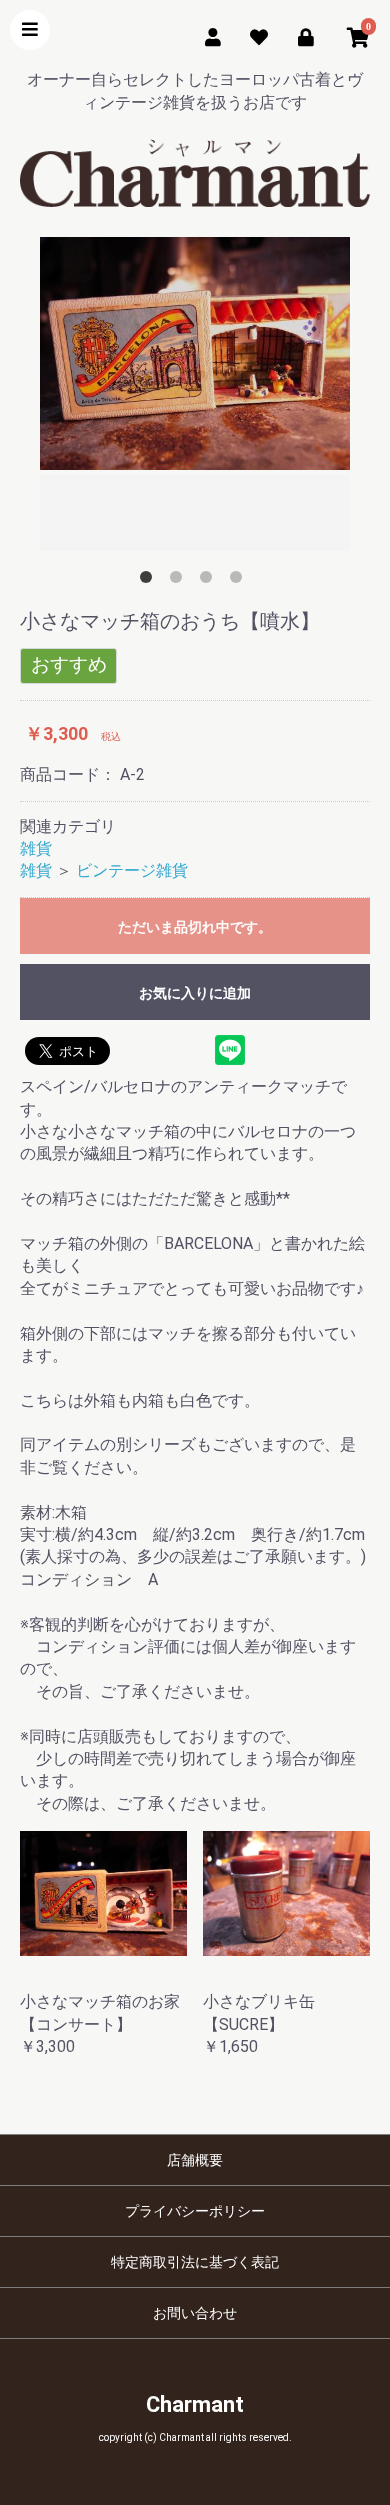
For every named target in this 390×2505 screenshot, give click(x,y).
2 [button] (180, 581)
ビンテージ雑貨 (132, 870)
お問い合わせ (195, 2313)
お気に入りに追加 (195, 993)
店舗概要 (195, 2160)
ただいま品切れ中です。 (195, 927)
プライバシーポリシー (195, 2211)
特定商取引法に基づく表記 (195, 2262)
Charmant (195, 2404)
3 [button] (210, 581)
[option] (195, 396)
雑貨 (36, 848)
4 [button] (240, 581)
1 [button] (150, 581)
